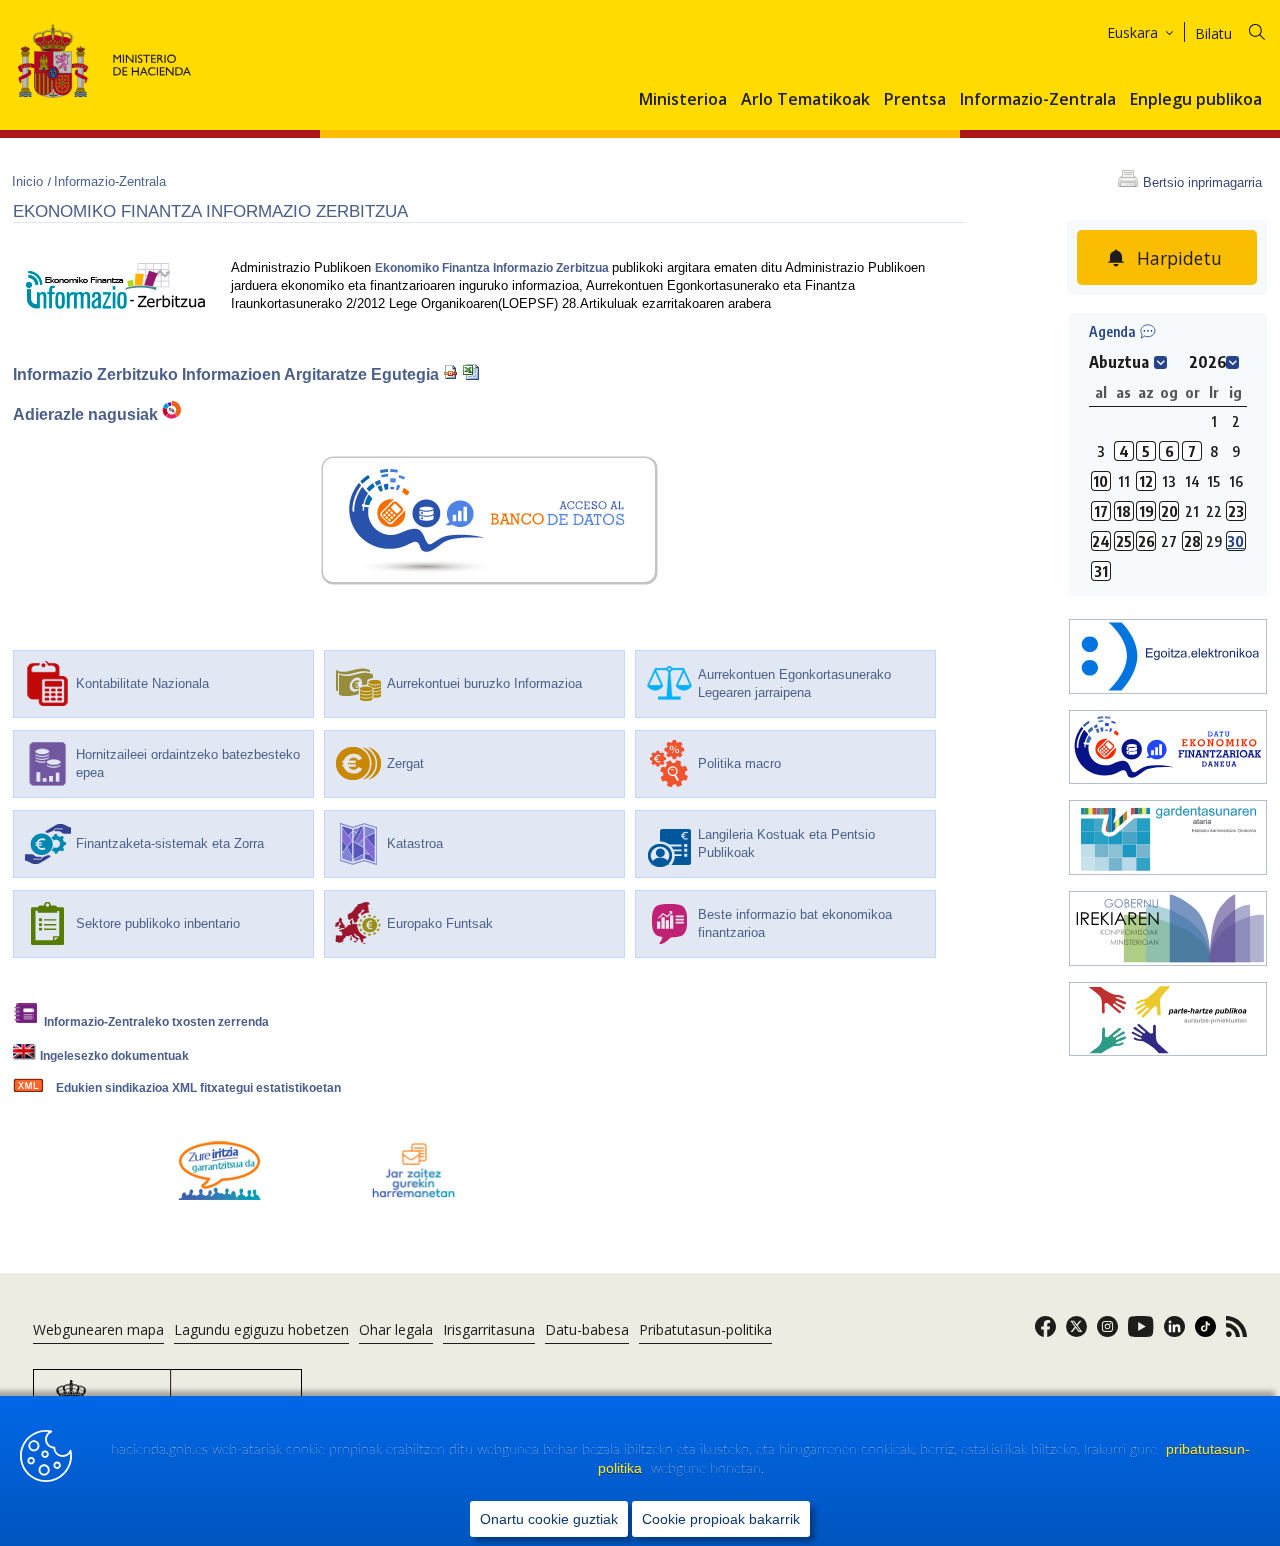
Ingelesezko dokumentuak (114, 1056)
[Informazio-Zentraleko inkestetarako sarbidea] (219, 1196)
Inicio (29, 181)
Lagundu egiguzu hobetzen (261, 1329)
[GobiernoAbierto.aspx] (1168, 930)
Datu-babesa (587, 1329)
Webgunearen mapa (98, 1329)
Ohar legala (396, 1329)
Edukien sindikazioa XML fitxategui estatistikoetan (198, 1088)
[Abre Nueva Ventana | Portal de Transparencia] (1168, 839)
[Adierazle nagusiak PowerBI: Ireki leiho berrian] (172, 415)
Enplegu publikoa (1196, 100)
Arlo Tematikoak (805, 100)
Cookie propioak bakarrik (721, 1519)
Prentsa (915, 100)
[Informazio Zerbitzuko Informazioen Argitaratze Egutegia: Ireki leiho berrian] (451, 375)
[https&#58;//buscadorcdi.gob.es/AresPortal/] (1168, 749)
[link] (1045, 1332)
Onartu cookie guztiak (549, 1519)
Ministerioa (683, 100)
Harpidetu (1179, 258)
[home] (1168, 658)
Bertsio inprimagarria (1202, 182)
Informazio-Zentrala (1038, 100)
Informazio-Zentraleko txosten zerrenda (156, 1022)
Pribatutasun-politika (705, 1329)
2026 (1208, 362)
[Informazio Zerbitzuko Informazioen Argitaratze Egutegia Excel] (471, 375)
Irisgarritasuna (489, 1329)
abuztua (1119, 362)
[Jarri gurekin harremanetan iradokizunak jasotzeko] (414, 1196)
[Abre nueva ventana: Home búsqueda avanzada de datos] (489, 573)
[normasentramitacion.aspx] (1168, 1021)
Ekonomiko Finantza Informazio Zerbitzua (493, 268)
